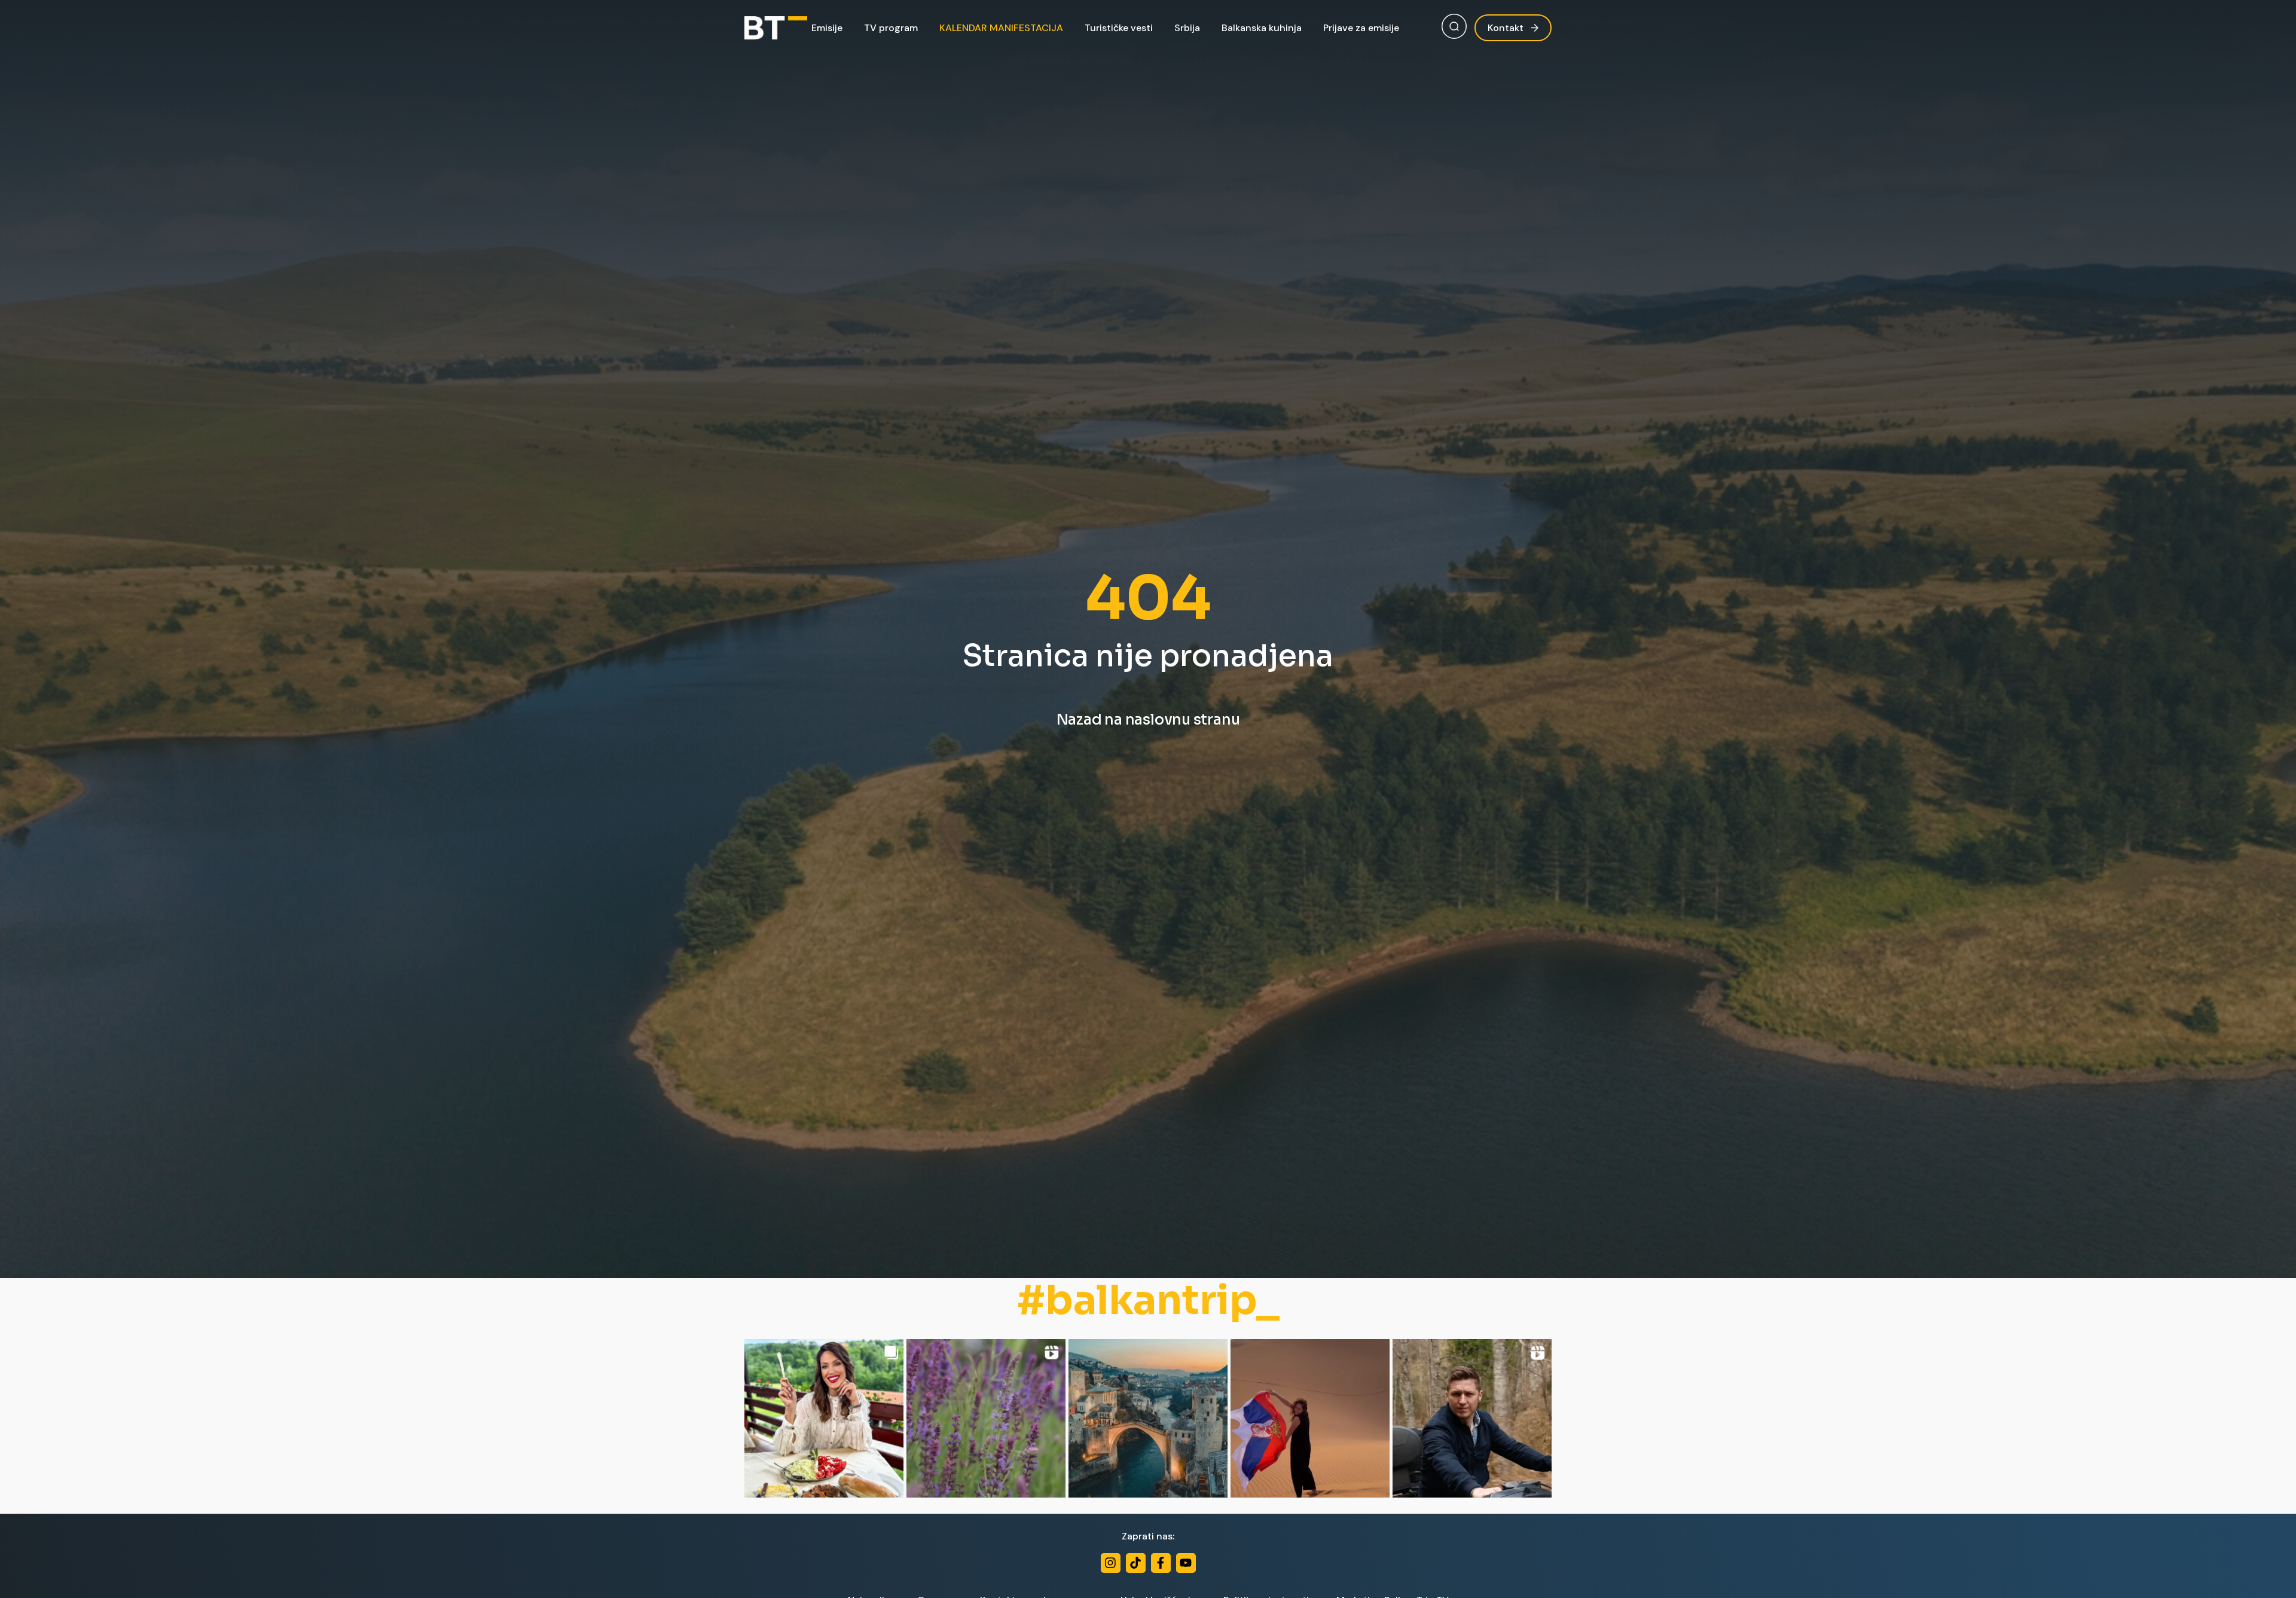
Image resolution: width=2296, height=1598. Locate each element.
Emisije (827, 28)
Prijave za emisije (1361, 28)
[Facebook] (1161, 1563)
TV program (891, 28)
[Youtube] (1186, 1563)
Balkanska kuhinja (1262, 28)
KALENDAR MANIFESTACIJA (1001, 28)
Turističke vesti (1119, 28)
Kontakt (1506, 28)
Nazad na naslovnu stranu (1148, 720)
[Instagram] (1111, 1563)
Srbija (1187, 28)
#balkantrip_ (1148, 1301)
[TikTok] (1136, 1563)
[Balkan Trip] (776, 28)
